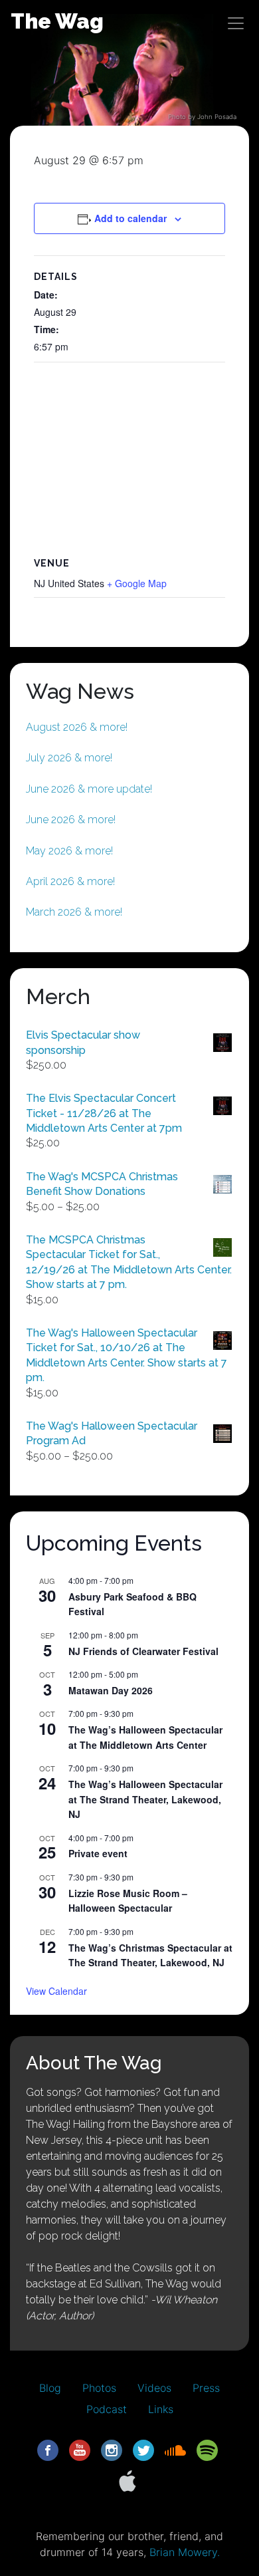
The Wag (57, 21)
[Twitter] (143, 2449)
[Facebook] (48, 2449)
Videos (154, 2388)
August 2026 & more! (77, 727)
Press (206, 2388)
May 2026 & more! (69, 851)
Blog (50, 2388)
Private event (98, 1853)
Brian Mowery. (185, 2552)
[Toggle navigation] (236, 23)
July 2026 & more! (69, 758)
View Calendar (56, 1991)
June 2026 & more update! (89, 789)
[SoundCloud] (175, 2449)
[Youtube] (80, 2449)
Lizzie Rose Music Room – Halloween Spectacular (128, 1901)
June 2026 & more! (71, 820)
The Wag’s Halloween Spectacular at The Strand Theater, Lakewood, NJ (145, 1799)
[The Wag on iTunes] (128, 2480)
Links (161, 2409)
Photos (99, 2388)
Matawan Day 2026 (111, 1690)
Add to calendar (130, 218)
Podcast (107, 2409)
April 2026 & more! (70, 881)
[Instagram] (112, 2449)
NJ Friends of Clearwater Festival (143, 1651)
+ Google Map (137, 583)
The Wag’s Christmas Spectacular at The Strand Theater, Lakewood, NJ (150, 1955)
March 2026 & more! (74, 912)
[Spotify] (207, 2449)
